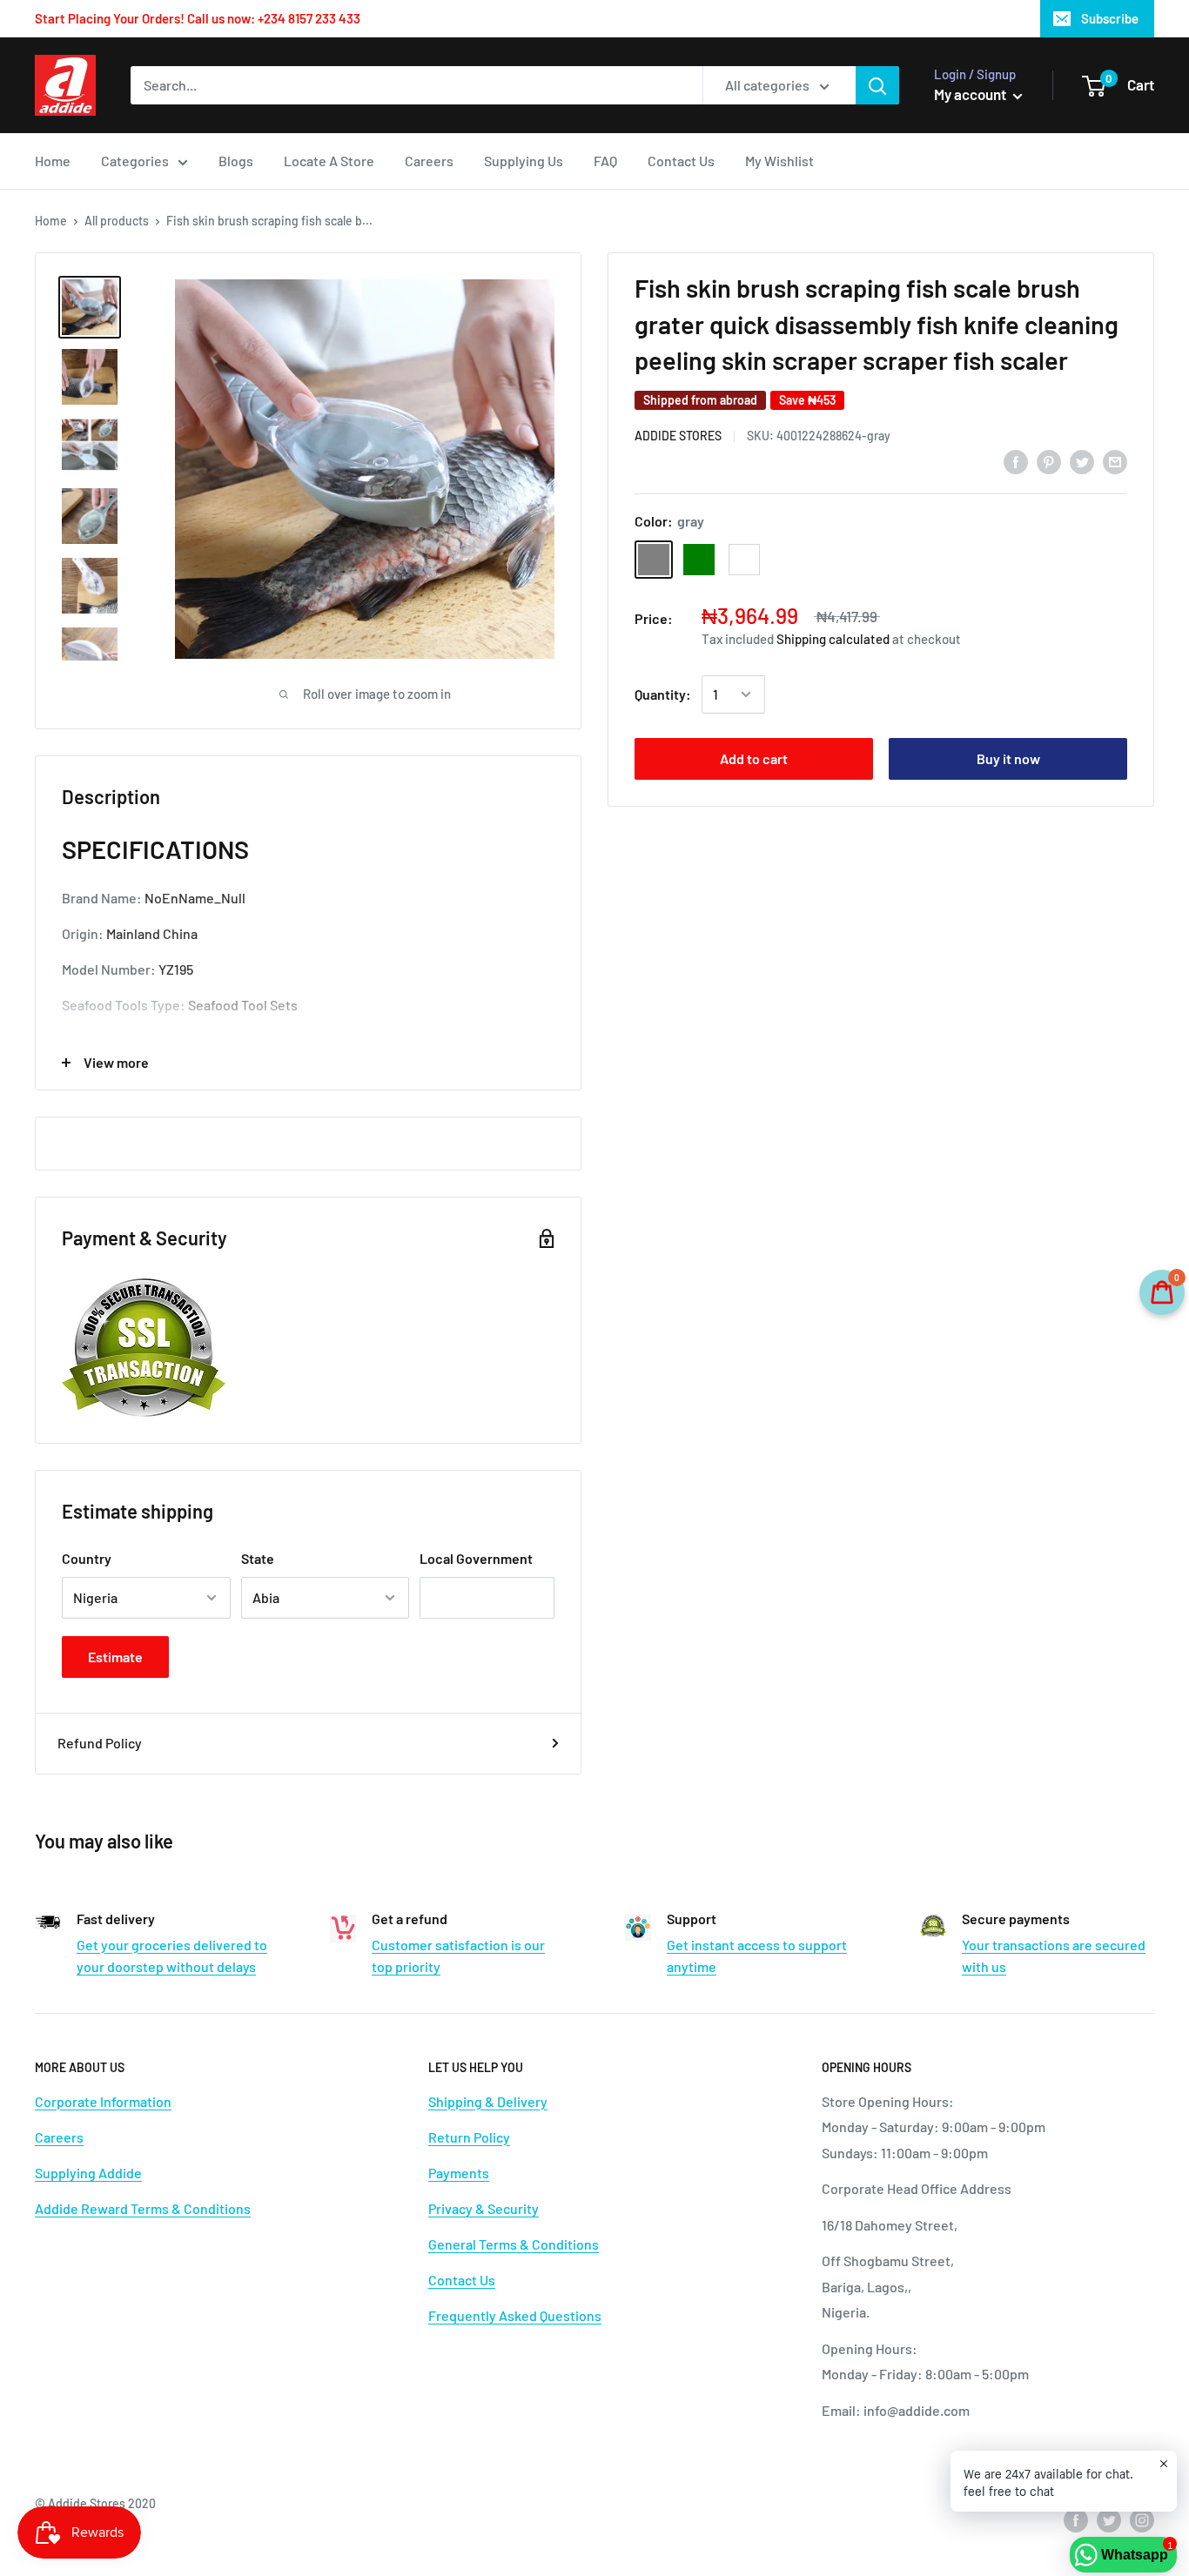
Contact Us (681, 161)
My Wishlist (779, 161)
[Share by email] (1115, 461)
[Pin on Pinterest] (1049, 461)
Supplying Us (524, 161)
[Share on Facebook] (1016, 461)
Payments (459, 2173)
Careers (429, 161)
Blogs (236, 161)
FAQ (605, 161)
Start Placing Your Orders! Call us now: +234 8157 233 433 (198, 18)
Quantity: (663, 694)
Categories (135, 161)
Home (53, 161)
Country (87, 1558)
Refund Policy (100, 1743)
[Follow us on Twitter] (1109, 2520)
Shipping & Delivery (488, 2101)
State (258, 1558)
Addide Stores (678, 436)
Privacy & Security (484, 2208)
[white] (744, 560)
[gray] (654, 560)
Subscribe (1110, 18)
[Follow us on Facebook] (1076, 2520)
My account (971, 94)
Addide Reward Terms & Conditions (143, 2208)
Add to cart (754, 758)
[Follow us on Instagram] (1142, 2520)
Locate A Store (329, 161)
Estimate (115, 1657)
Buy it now (1008, 758)
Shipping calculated (833, 639)
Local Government (476, 1558)
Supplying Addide (88, 2173)
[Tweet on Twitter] (1082, 461)
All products (117, 221)
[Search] (877, 85)
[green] (699, 560)
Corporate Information (103, 2101)
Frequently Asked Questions (515, 2315)
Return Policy (469, 2137)
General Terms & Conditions (514, 2244)
